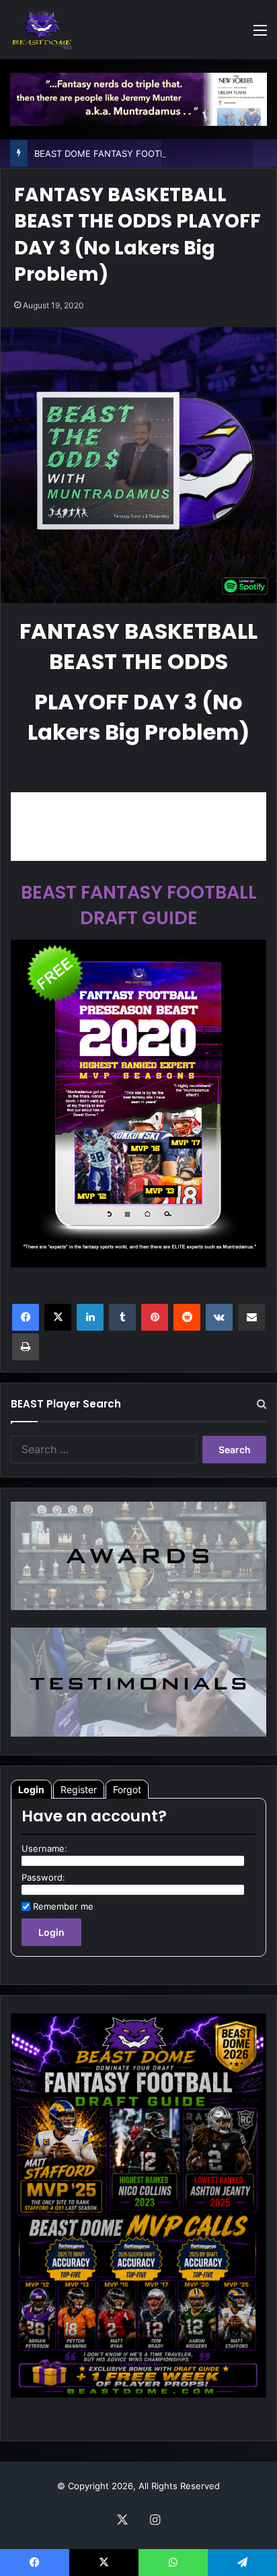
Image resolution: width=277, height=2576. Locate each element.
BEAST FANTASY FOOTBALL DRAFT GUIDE (139, 905)
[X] (58, 1317)
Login (31, 1789)
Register (79, 1789)
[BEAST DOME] (42, 30)
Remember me (63, 1906)
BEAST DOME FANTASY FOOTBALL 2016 (119, 153)
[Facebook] (26, 1317)
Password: (43, 1877)
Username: (44, 1848)
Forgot (127, 1789)
